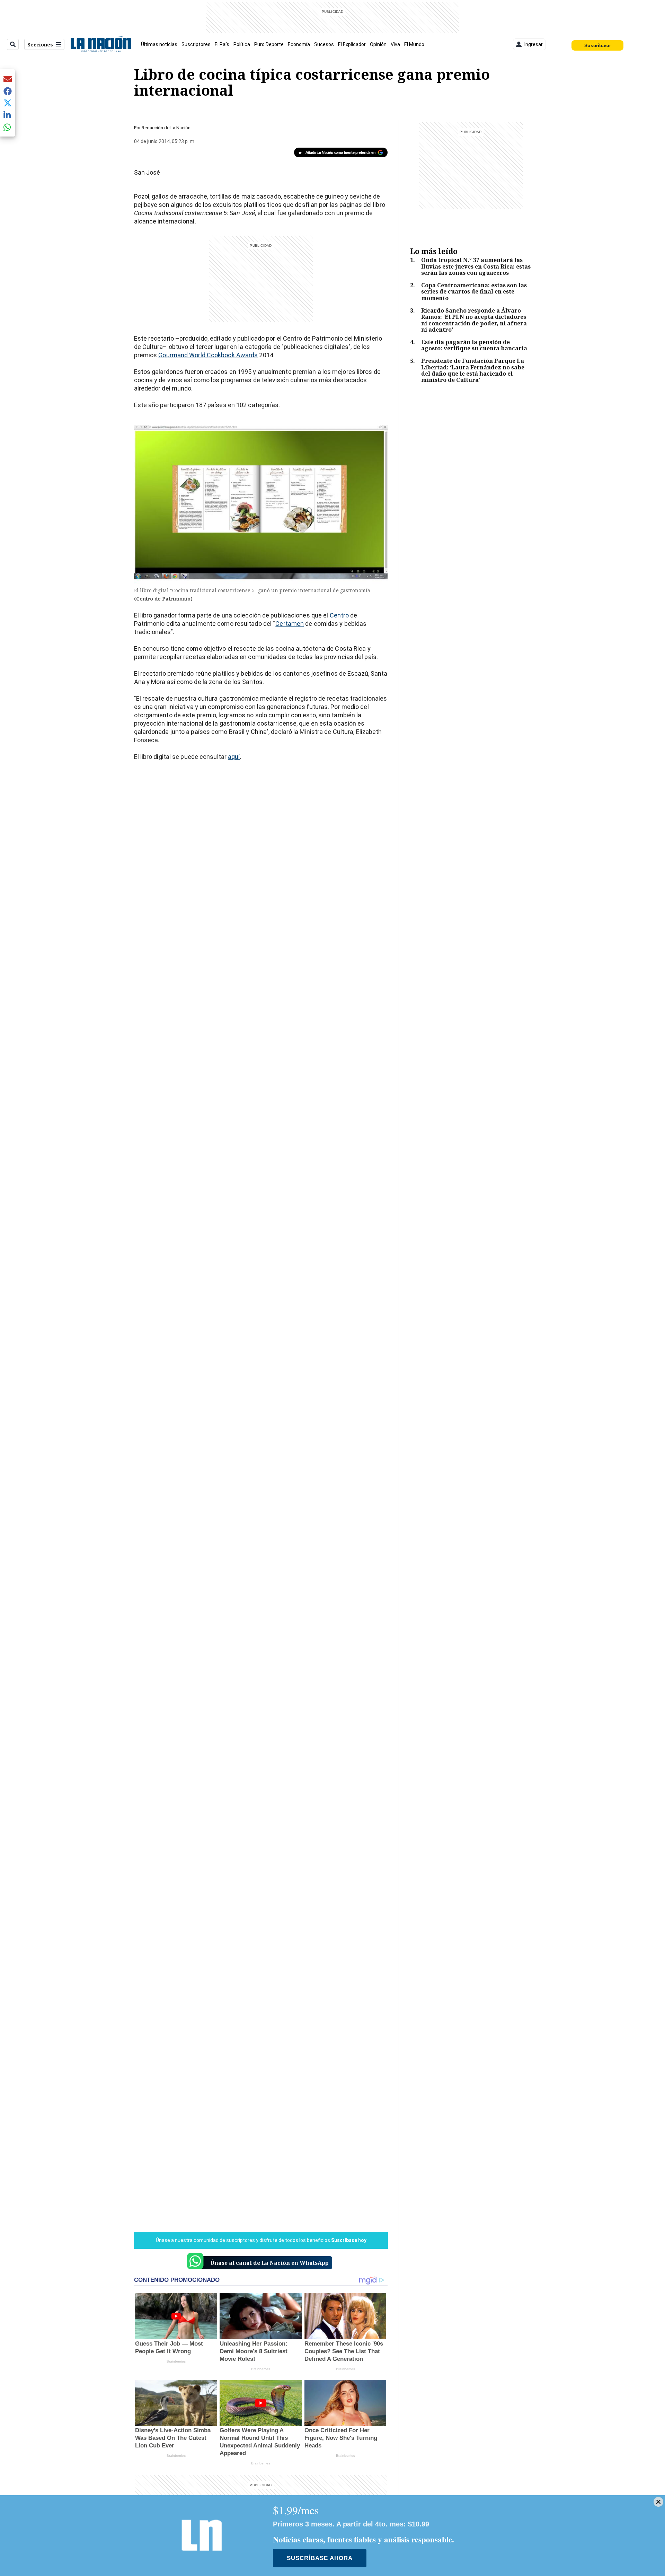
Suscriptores (196, 44)
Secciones (40, 45)
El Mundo (414, 44)
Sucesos (324, 44)
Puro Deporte (269, 44)
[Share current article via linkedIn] (8, 115)
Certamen (290, 624)
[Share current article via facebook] (8, 91)
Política (242, 44)
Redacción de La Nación (166, 128)
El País (222, 44)
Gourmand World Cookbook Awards (208, 355)
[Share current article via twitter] (8, 103)
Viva (395, 44)
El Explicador (352, 44)
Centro (339, 615)
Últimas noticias (159, 44)
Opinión (378, 44)
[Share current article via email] (8, 79)
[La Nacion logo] (101, 44)
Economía (299, 44)
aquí (234, 757)
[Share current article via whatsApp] (8, 127)
